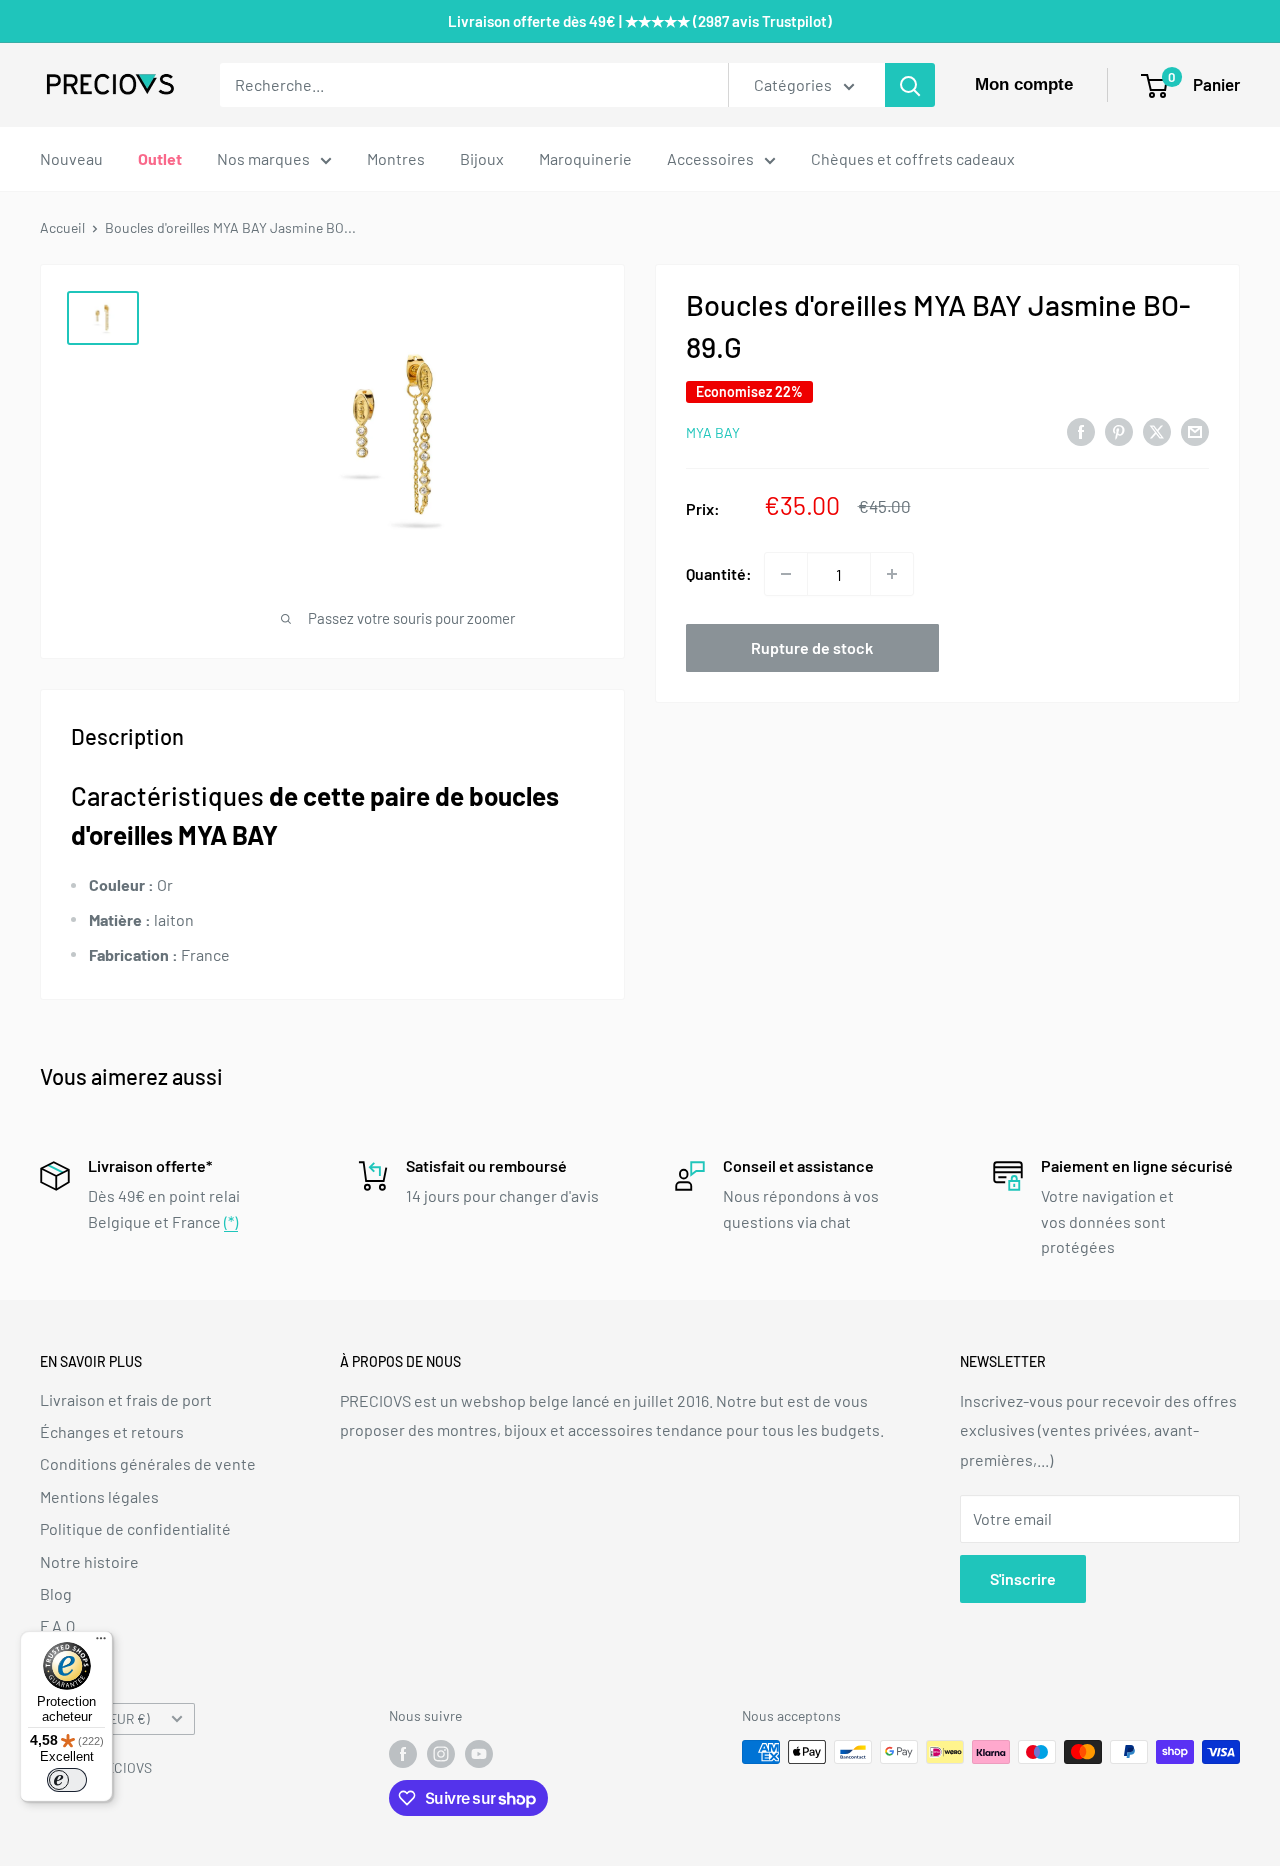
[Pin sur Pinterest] (1119, 430)
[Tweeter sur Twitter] (1157, 430)
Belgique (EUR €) (100, 1718)
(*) (231, 1221)
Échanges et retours (112, 1431)
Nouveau (71, 158)
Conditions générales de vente (148, 1463)
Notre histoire (89, 1561)
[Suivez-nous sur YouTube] (479, 1754)
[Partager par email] (1195, 430)
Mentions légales (99, 1496)
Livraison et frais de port (126, 1399)
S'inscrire (1023, 1578)
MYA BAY (713, 432)
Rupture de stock (812, 647)
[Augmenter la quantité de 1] (892, 574)
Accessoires (710, 158)
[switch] (67, 1780)
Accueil (62, 227)
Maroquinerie (585, 158)
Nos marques (263, 158)
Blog (56, 1593)
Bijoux (482, 158)
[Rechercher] (910, 85)
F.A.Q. (59, 1625)
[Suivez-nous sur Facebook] (403, 1754)
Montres (396, 158)
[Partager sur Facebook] (1081, 430)
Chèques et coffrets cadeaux (913, 158)
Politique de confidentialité (135, 1528)
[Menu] (101, 1643)
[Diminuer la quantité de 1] (786, 574)
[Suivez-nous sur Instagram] (441, 1754)
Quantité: (719, 573)
